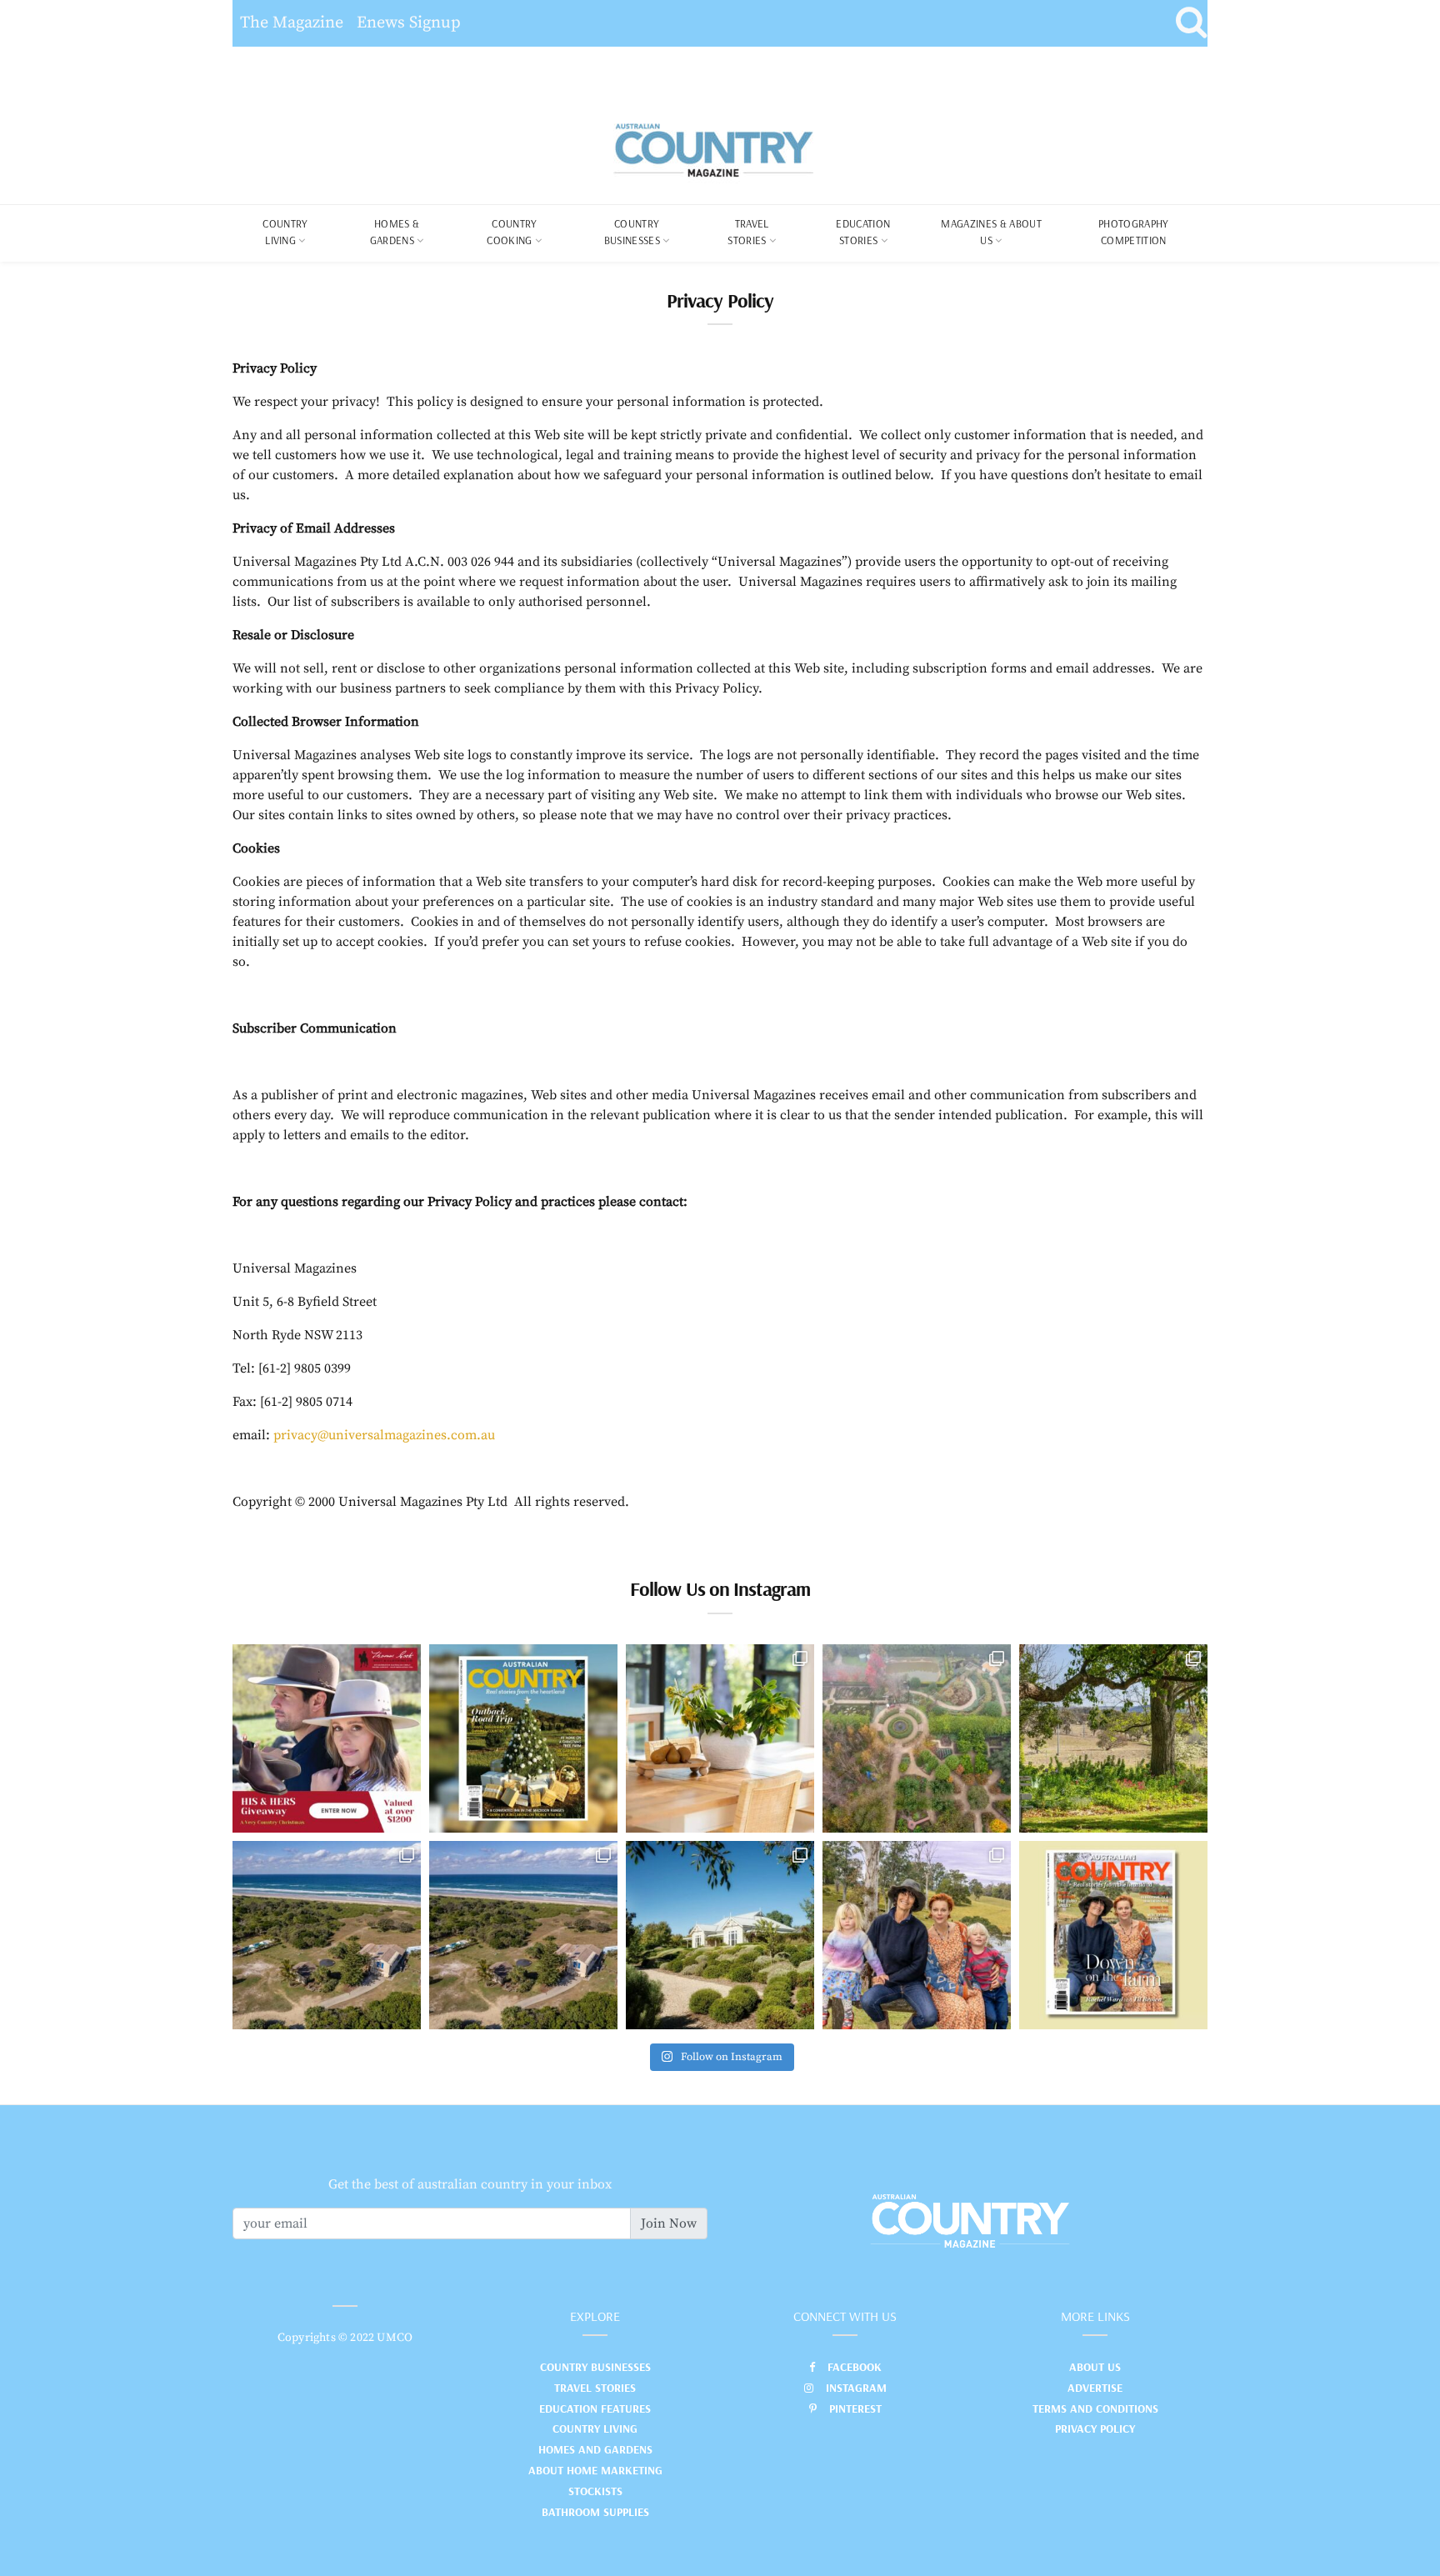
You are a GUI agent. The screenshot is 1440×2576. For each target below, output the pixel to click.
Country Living (595, 2428)
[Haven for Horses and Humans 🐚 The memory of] (327, 1935)
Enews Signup (409, 23)
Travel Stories (748, 232)
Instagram (856, 2388)
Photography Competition (1134, 232)
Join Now (669, 2223)
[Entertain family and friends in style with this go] (720, 1738)
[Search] (1191, 23)
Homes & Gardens (395, 232)
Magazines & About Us (991, 232)
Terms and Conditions (1095, 2408)
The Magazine (292, 23)
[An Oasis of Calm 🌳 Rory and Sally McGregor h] (720, 1935)
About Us (1095, 2367)
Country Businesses (632, 232)
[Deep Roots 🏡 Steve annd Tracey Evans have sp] (1113, 1738)
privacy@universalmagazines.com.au (384, 1435)
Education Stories (863, 232)
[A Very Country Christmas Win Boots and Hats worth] (327, 1738)
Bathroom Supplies (595, 2512)
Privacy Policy (1095, 2428)
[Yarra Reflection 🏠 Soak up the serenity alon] (917, 1738)
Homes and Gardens (595, 2449)
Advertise (1095, 2388)
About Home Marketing (595, 2470)
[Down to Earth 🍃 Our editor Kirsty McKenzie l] (917, 1935)
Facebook (855, 2367)
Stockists (595, 2491)
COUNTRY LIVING (285, 232)
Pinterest (855, 2408)
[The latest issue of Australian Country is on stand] (523, 1738)
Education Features (595, 2408)
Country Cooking (512, 232)
